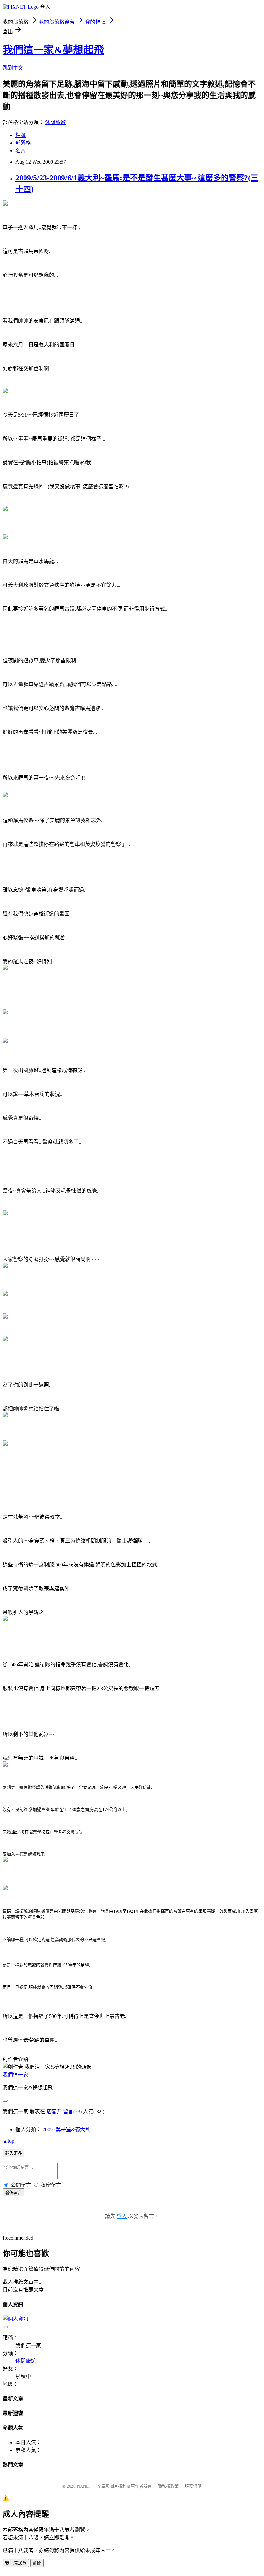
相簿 (21, 135)
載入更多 (14, 2153)
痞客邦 (54, 2111)
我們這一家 (15, 2075)
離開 (37, 2563)
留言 (68, 2111)
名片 (21, 151)
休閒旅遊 (55, 122)
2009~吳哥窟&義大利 (66, 2130)
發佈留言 (14, 2193)
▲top (8, 2141)
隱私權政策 (168, 2486)
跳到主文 (13, 68)
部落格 (23, 143)
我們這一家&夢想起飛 (53, 50)
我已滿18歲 (16, 2563)
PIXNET (84, 2486)
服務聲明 (193, 2486)
